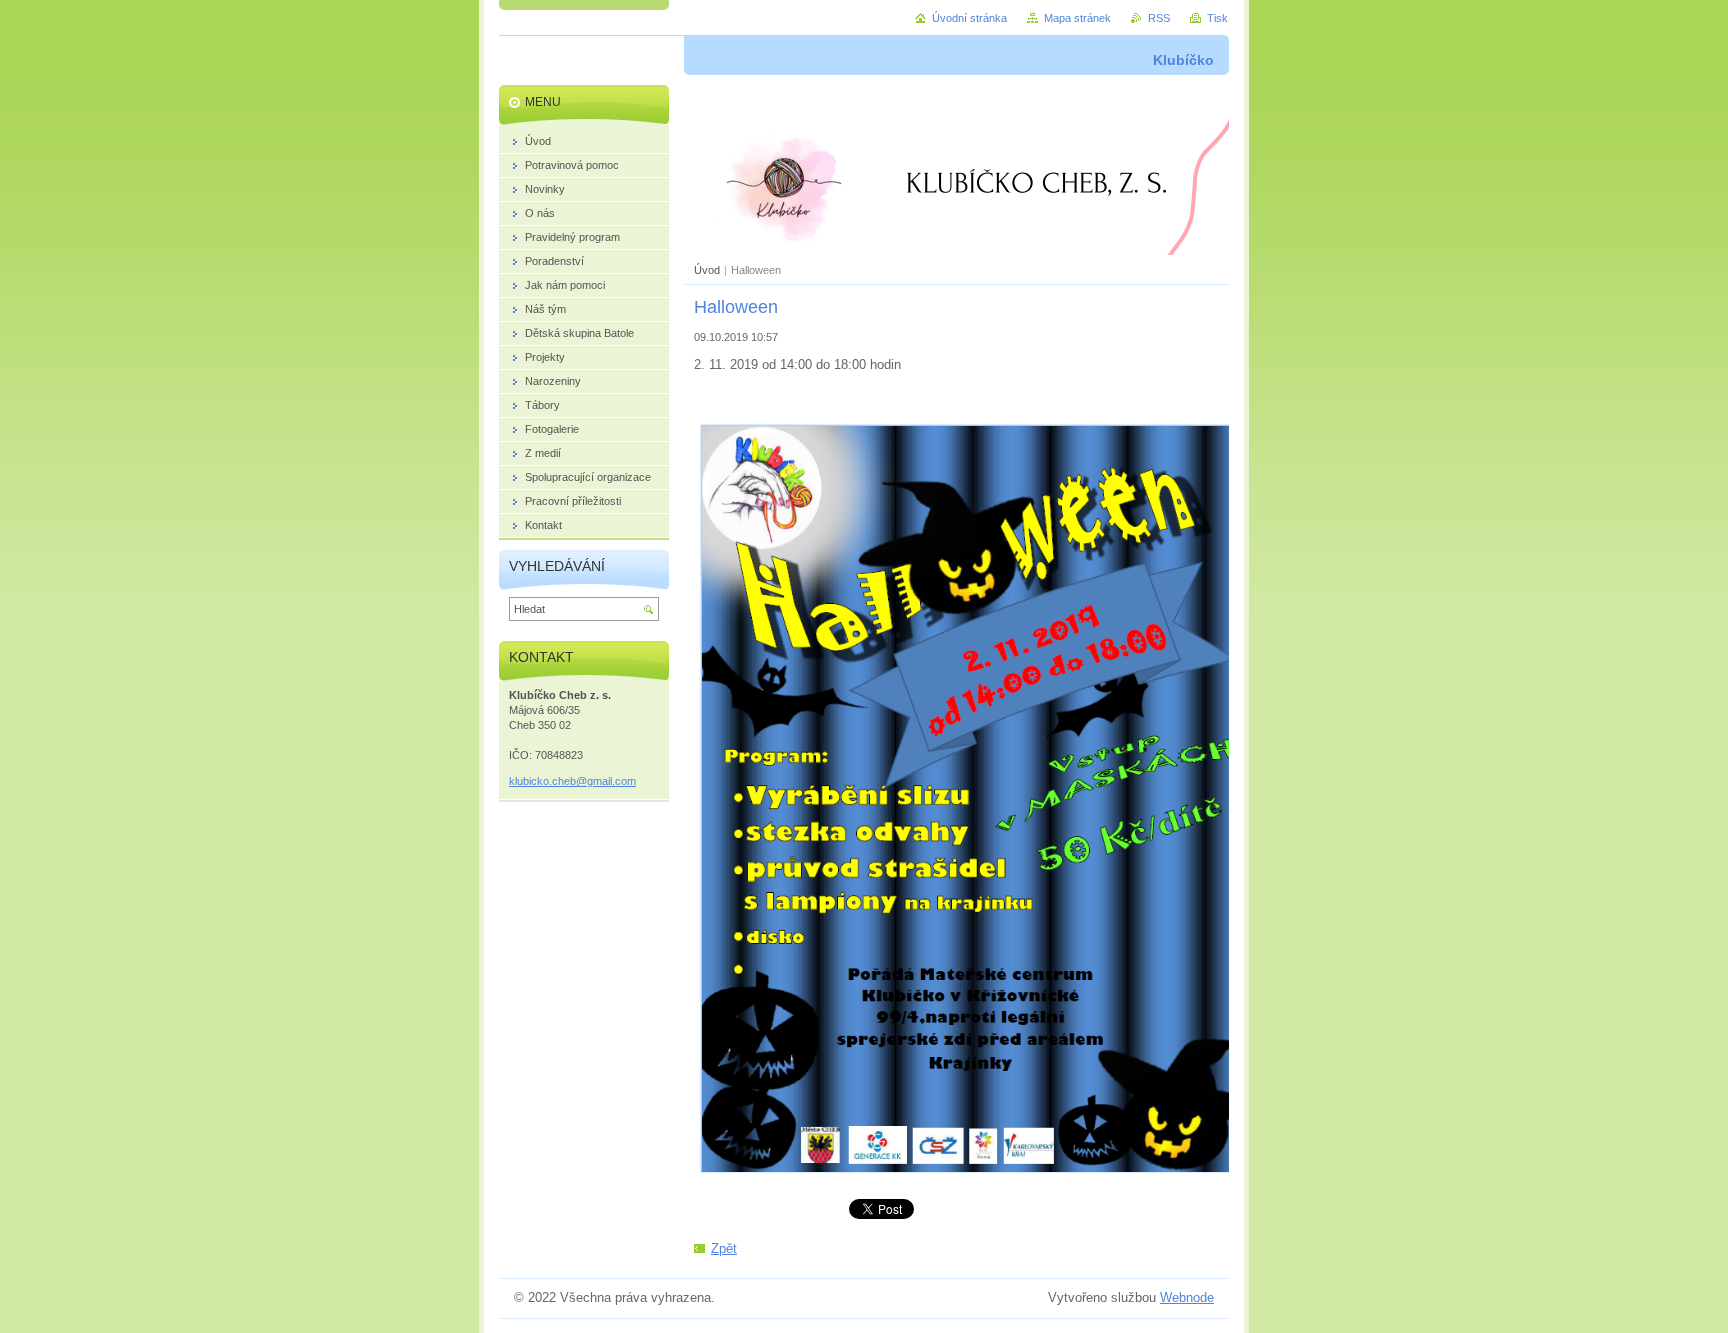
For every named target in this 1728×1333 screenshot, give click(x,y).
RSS (1159, 18)
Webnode (1187, 1297)
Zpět (724, 1248)
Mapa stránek (1077, 18)
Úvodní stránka (969, 18)
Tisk (1217, 18)
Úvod (707, 270)
